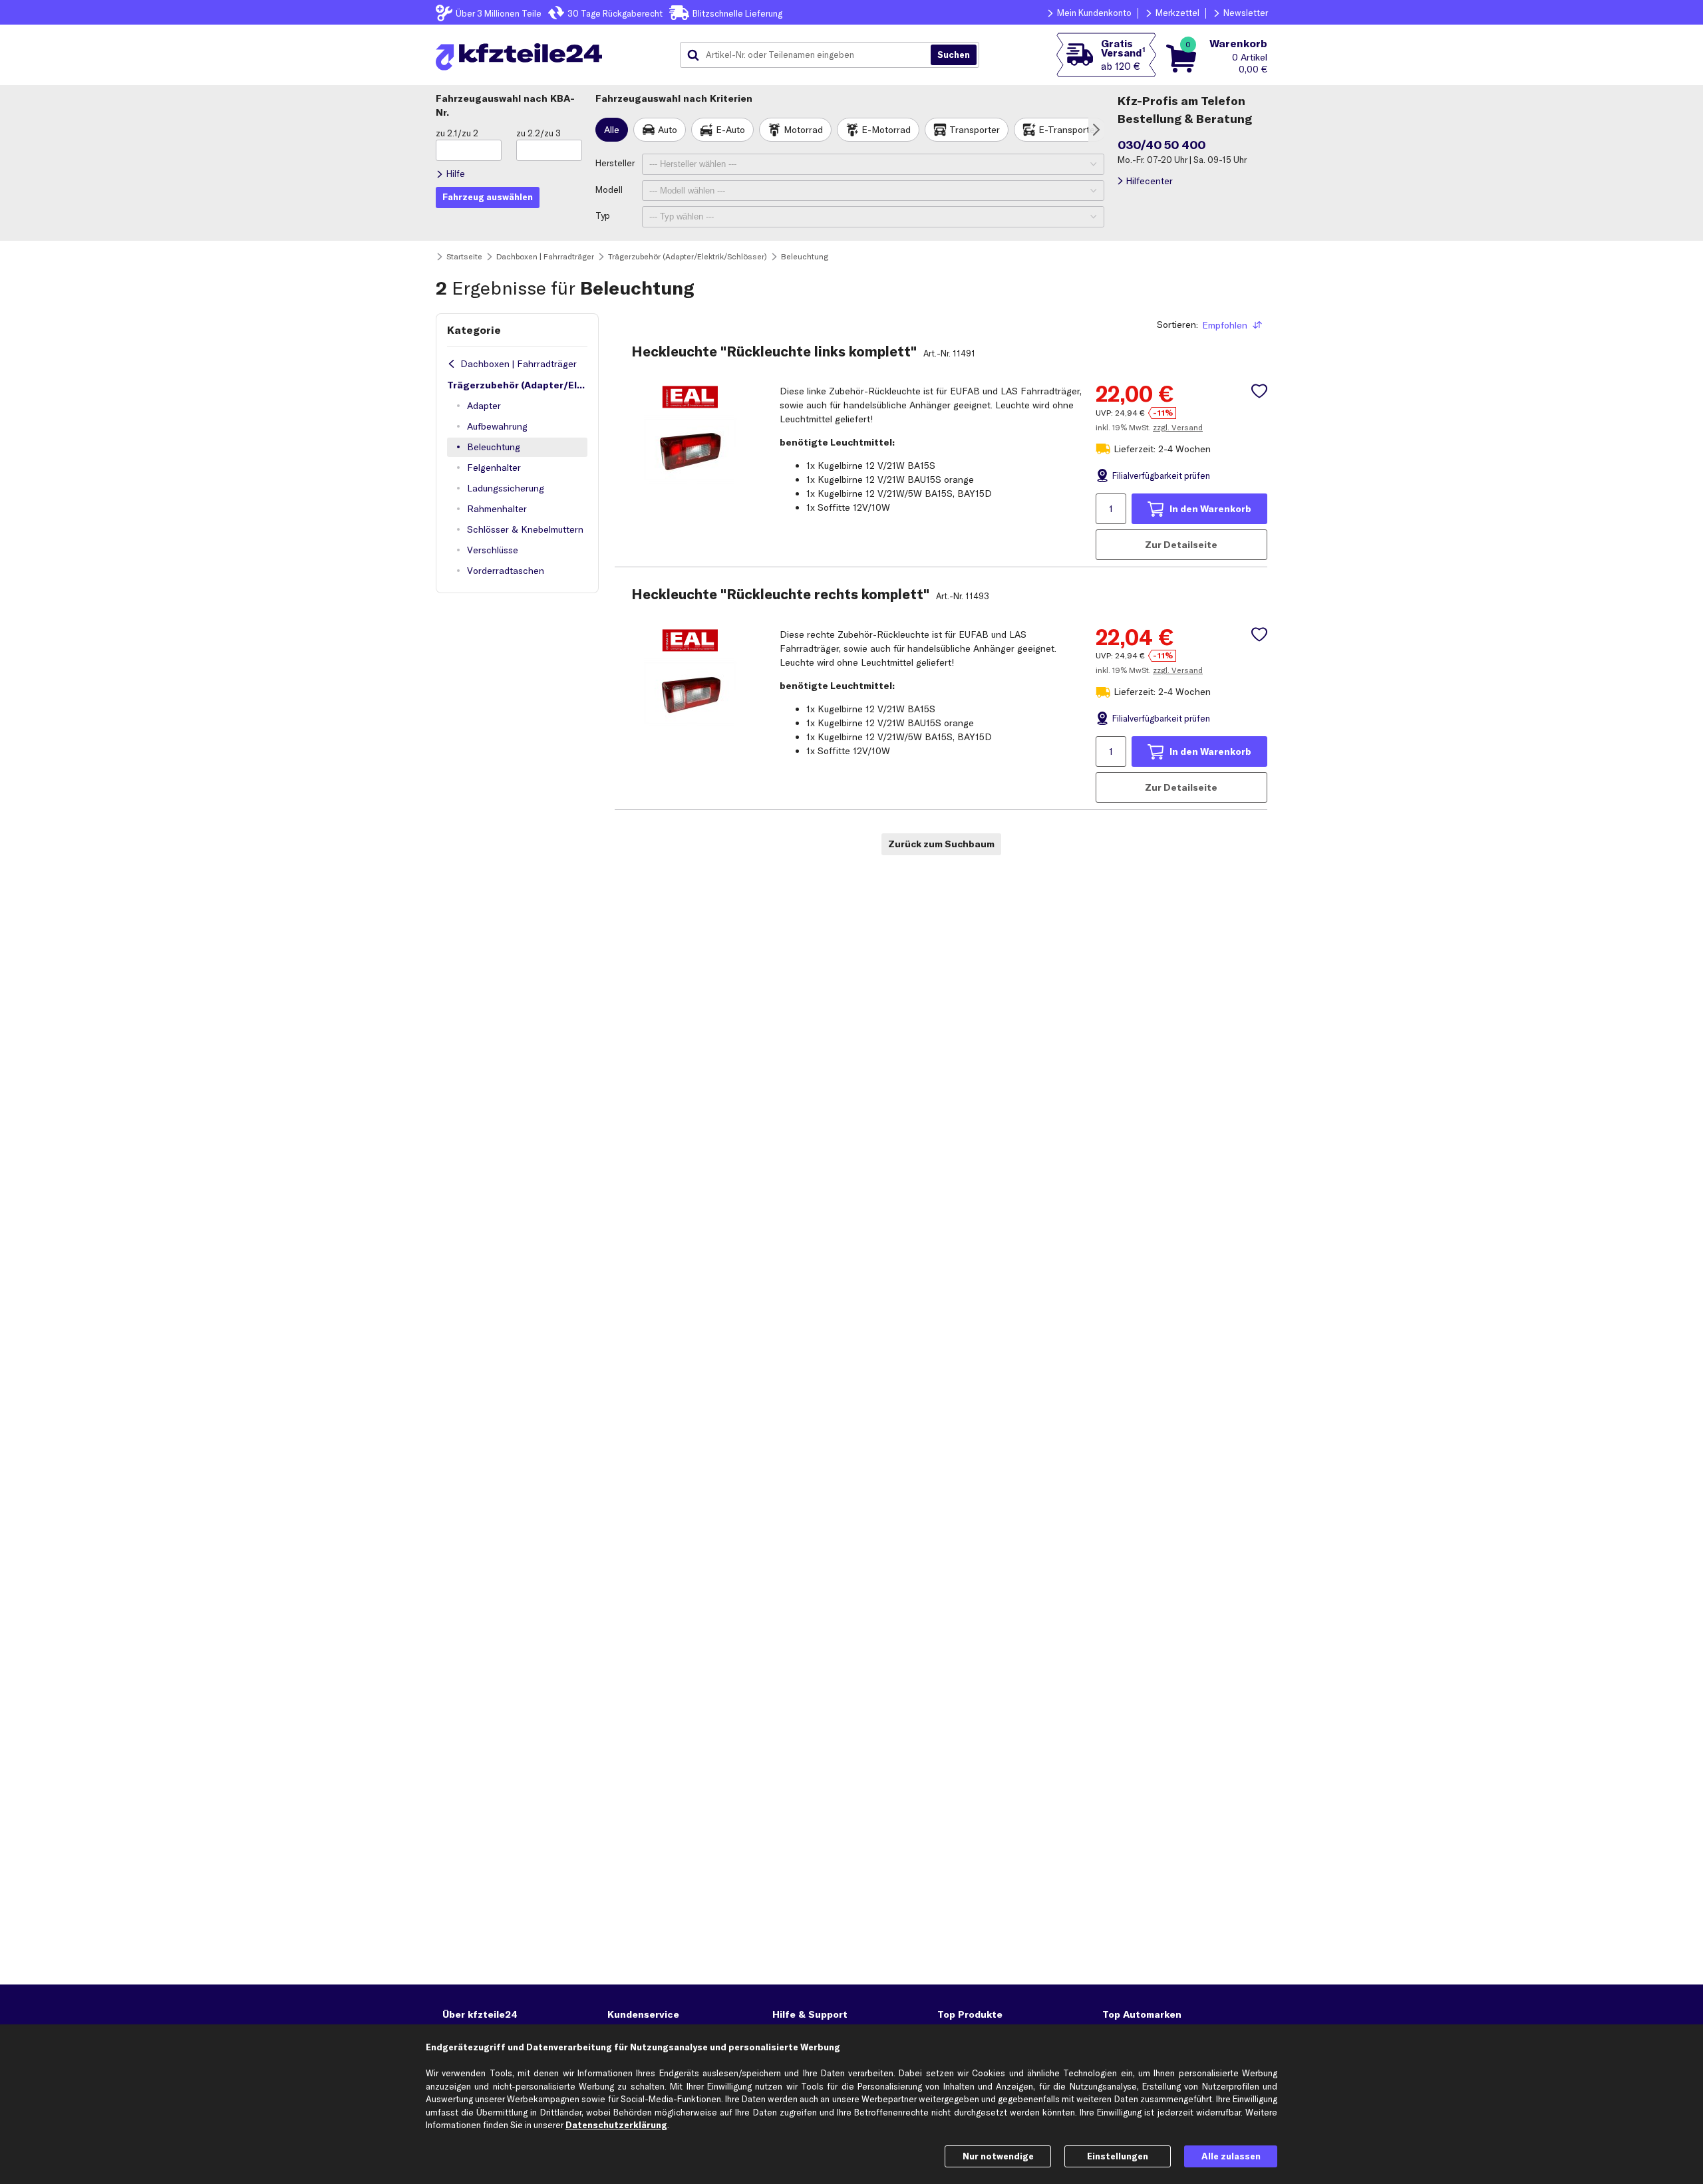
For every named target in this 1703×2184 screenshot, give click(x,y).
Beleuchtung (494, 447)
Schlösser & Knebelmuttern (525, 529)
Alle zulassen (1231, 2156)
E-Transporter (1068, 130)
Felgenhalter (494, 468)
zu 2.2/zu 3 (539, 133)
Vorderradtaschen (506, 571)
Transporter (975, 130)
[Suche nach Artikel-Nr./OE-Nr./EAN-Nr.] (954, 55)
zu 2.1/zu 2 (457, 133)
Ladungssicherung (506, 488)
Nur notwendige (998, 2156)
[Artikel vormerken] (1259, 391)
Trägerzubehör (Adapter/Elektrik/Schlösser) (517, 385)
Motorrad (803, 130)
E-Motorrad (886, 130)
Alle (612, 130)
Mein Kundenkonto (1094, 13)
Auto (668, 130)
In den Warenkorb (1210, 509)
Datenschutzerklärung (616, 2125)
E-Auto (730, 130)
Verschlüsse (493, 550)
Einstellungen (1118, 2156)
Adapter (484, 406)
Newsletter (1246, 13)
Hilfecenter (1149, 181)
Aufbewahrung (497, 426)
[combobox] (810, 55)
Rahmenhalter (497, 509)
